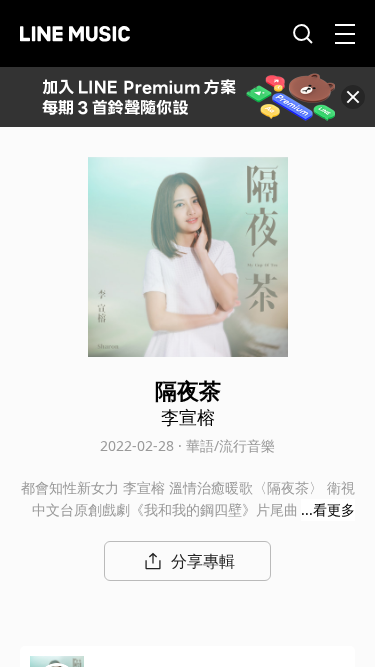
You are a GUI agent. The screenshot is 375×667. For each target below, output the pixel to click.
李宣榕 (188, 417)
